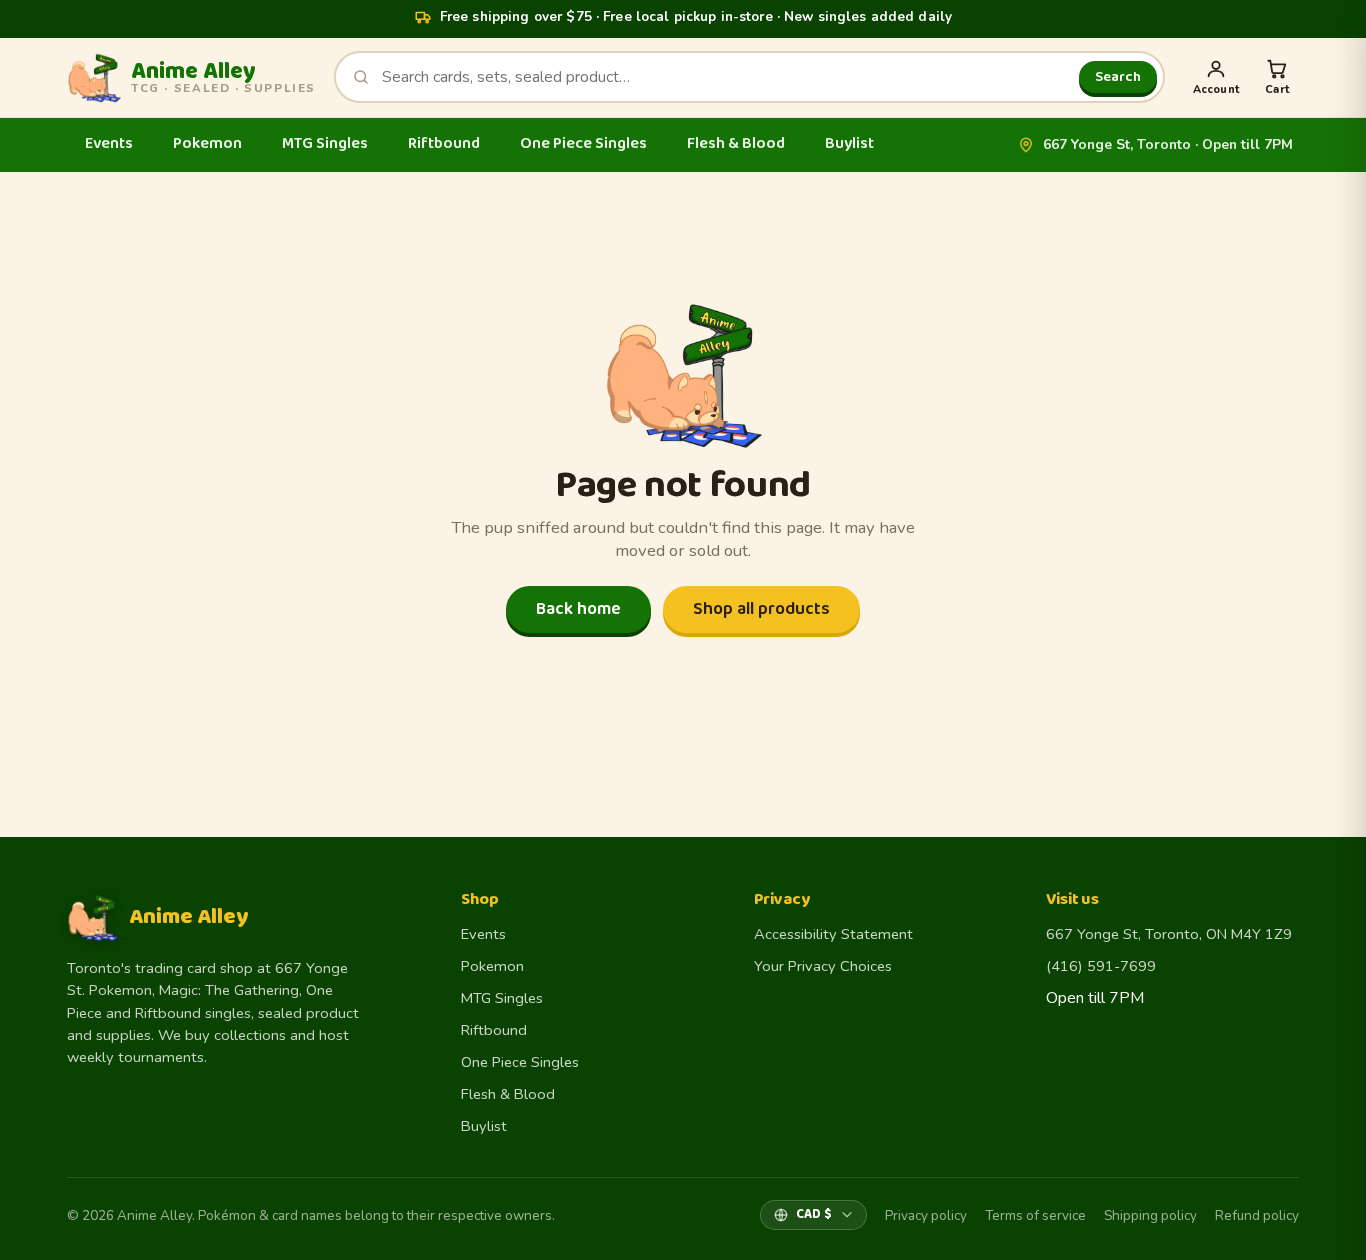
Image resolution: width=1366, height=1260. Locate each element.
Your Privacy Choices (823, 966)
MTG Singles (325, 143)
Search (1118, 77)
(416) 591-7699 (1101, 966)
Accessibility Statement (833, 934)
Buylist (849, 143)
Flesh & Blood (736, 143)
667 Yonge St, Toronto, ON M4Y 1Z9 (1169, 934)
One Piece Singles (583, 143)
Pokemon (207, 143)
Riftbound (444, 143)
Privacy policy (926, 1215)
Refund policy (1257, 1215)
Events (109, 143)
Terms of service (1035, 1215)
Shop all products (761, 609)
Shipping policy (1150, 1215)
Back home (578, 609)
